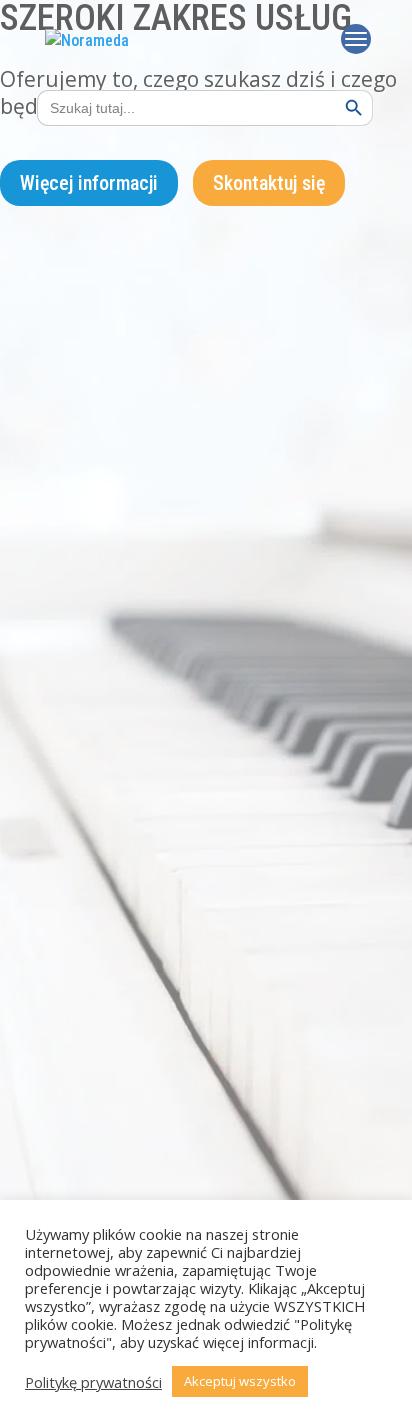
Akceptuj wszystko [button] (240, 1381)
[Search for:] (177, 108)
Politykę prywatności (93, 1382)
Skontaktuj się (269, 183)
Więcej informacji (89, 183)
